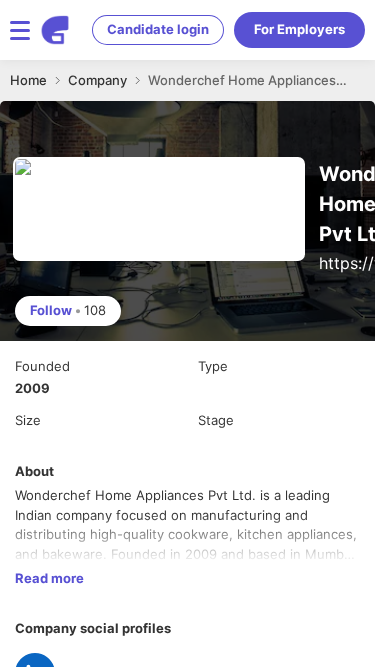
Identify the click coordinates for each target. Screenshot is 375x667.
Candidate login (158, 29)
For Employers (299, 29)
